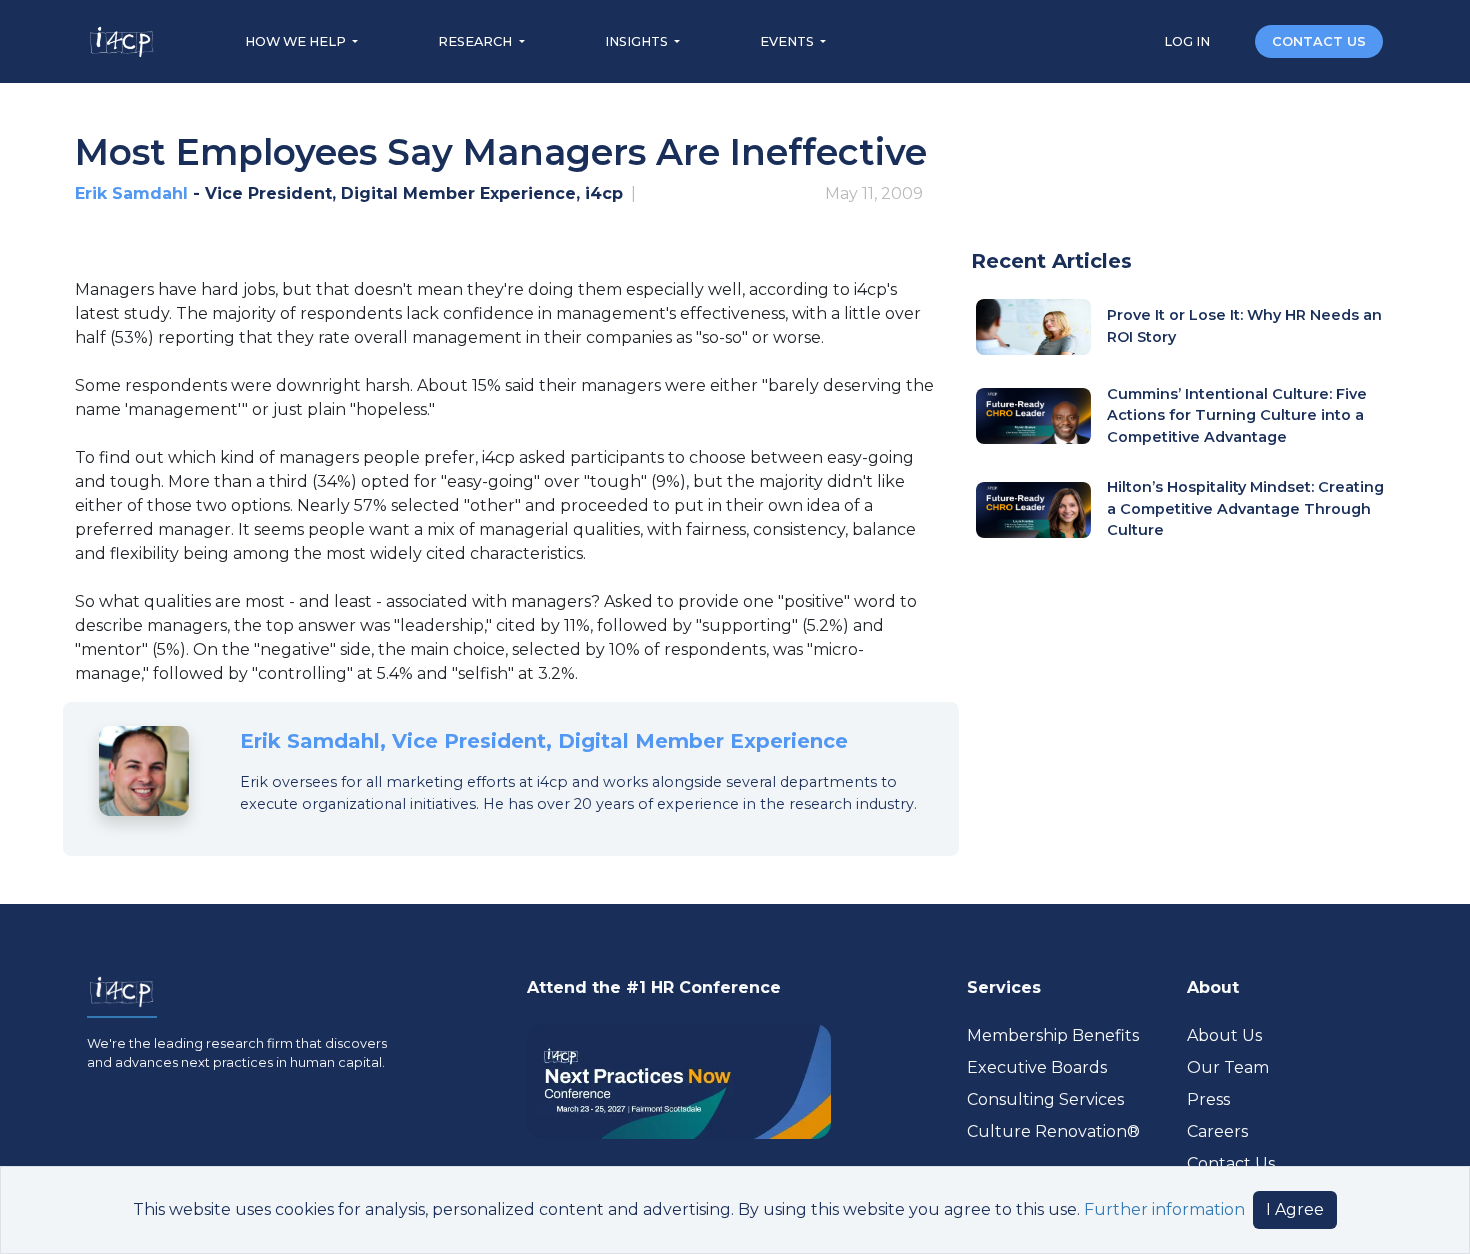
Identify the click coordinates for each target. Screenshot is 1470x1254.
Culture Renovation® (1053, 1131)
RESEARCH (476, 41)
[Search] (1234, 40)
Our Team (1228, 1067)
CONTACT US (1319, 41)
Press (1208, 1099)
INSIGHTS (638, 41)
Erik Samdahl (131, 193)
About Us (1224, 1035)
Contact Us (1231, 1163)
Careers (1217, 1131)
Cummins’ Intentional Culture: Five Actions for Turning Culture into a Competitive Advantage (1237, 415)
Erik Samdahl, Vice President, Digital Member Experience (544, 741)
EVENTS (788, 41)
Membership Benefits (1053, 1035)
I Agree (1295, 1209)
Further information (1164, 1209)
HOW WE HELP (297, 41)
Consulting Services (1045, 1099)
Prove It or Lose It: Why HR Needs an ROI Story (1244, 326)
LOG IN (1188, 41)
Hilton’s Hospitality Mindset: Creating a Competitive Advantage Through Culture (1245, 508)
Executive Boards (1037, 1067)
